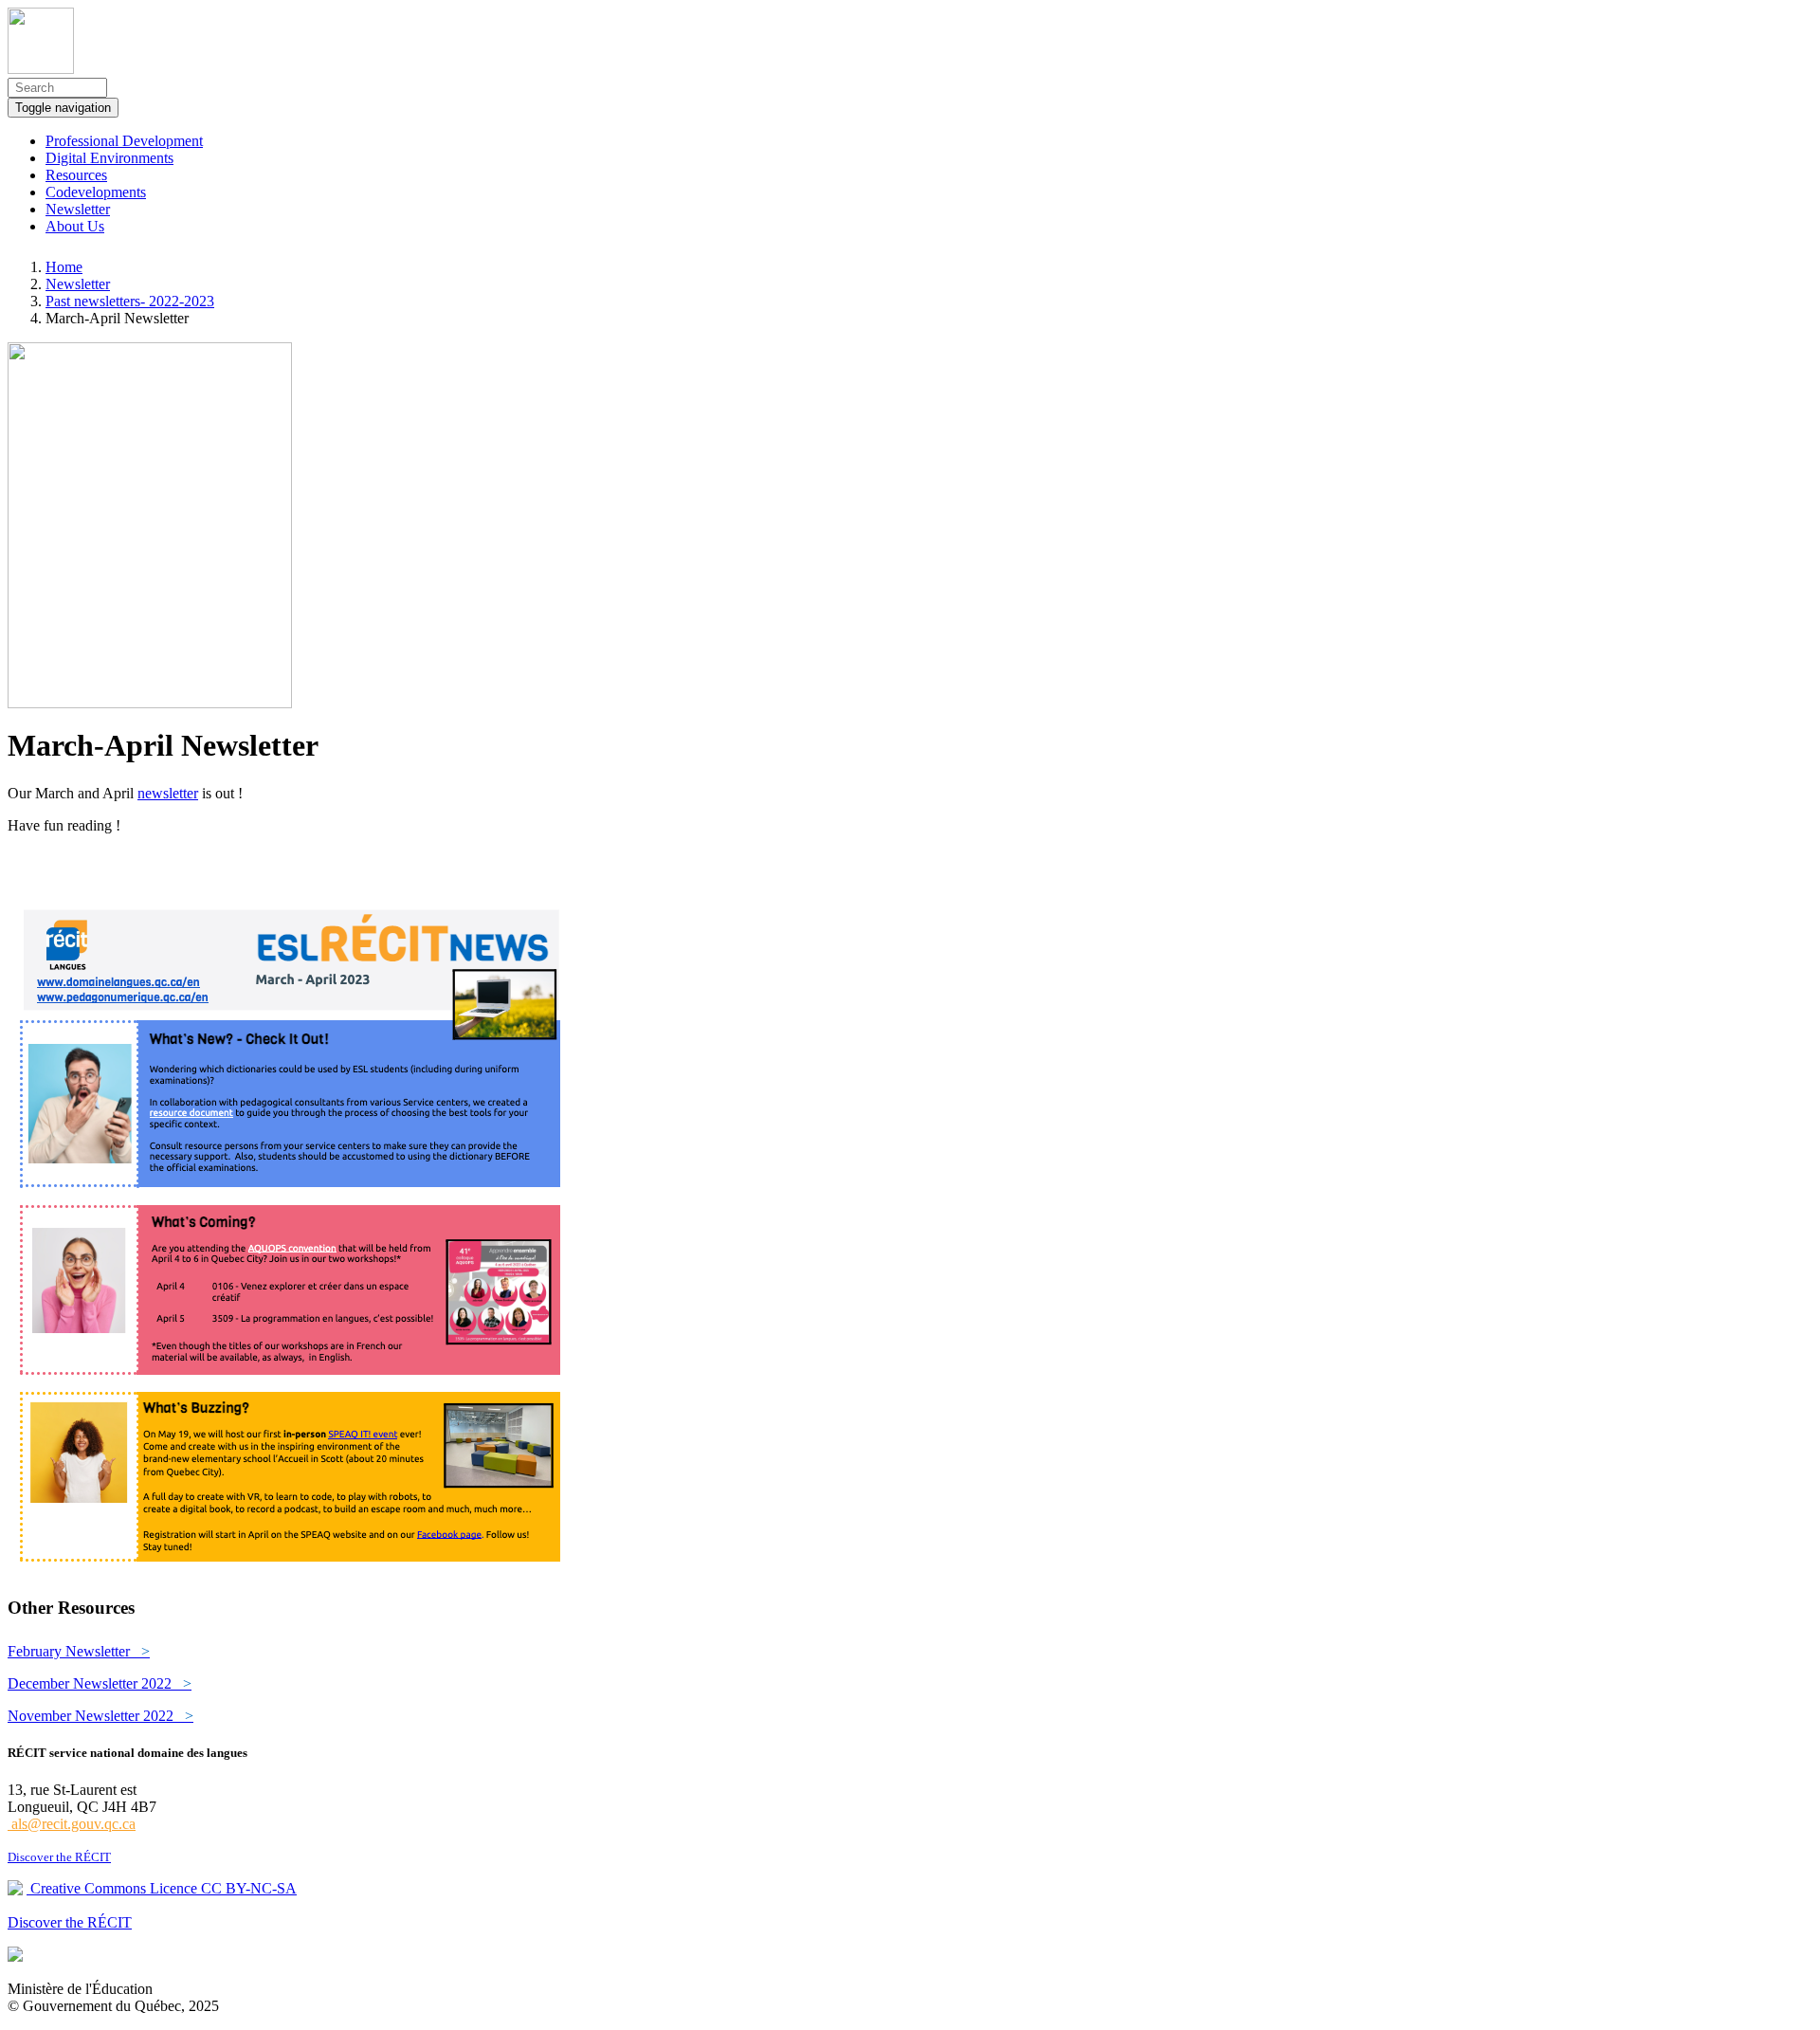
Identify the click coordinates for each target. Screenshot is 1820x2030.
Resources (76, 175)
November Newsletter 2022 (100, 1716)
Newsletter (78, 209)
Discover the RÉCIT (59, 1857)
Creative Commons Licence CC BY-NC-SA (162, 1888)
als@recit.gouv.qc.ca (72, 1824)
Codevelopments (96, 192)
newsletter (168, 793)
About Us (75, 226)
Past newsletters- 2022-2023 (130, 301)
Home (64, 267)
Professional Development (124, 141)
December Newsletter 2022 (100, 1683)
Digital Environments (109, 158)
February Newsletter (79, 1651)
